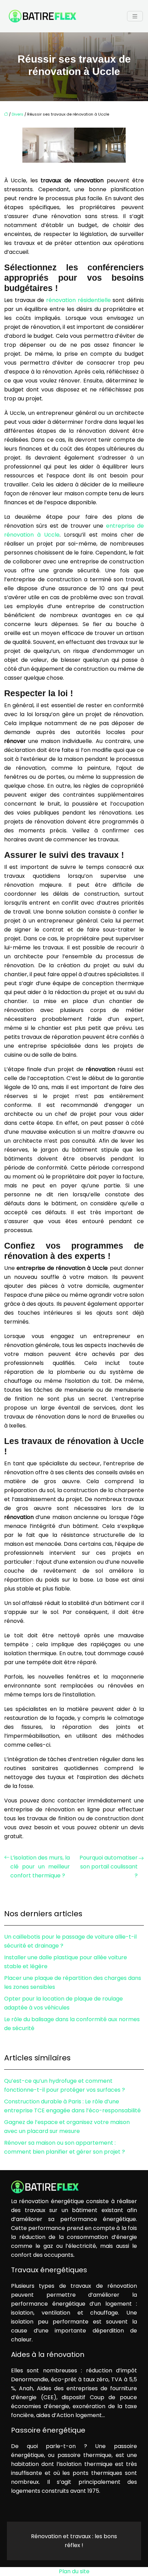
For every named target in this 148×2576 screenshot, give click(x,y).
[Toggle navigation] (135, 16)
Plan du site (74, 2571)
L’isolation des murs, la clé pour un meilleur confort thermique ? (40, 1867)
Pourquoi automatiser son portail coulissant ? (109, 1867)
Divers (18, 114)
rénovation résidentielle (78, 300)
